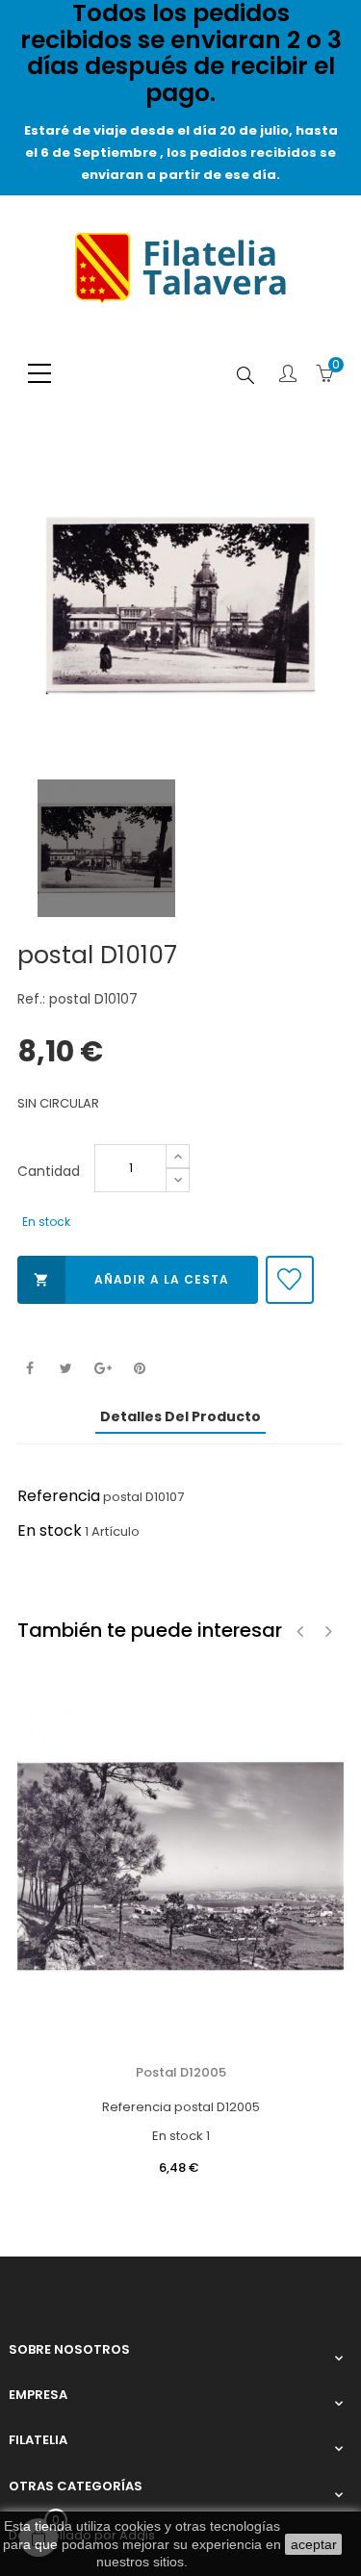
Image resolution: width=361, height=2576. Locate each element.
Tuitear (66, 1369)
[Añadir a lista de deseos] (290, 1280)
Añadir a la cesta (131, 1279)
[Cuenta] (288, 375)
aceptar (314, 2544)
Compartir (29, 1369)
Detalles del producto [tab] (180, 1416)
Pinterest (139, 1369)
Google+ (103, 1369)
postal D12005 (181, 2072)
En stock (50, 1530)
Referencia (59, 1496)
